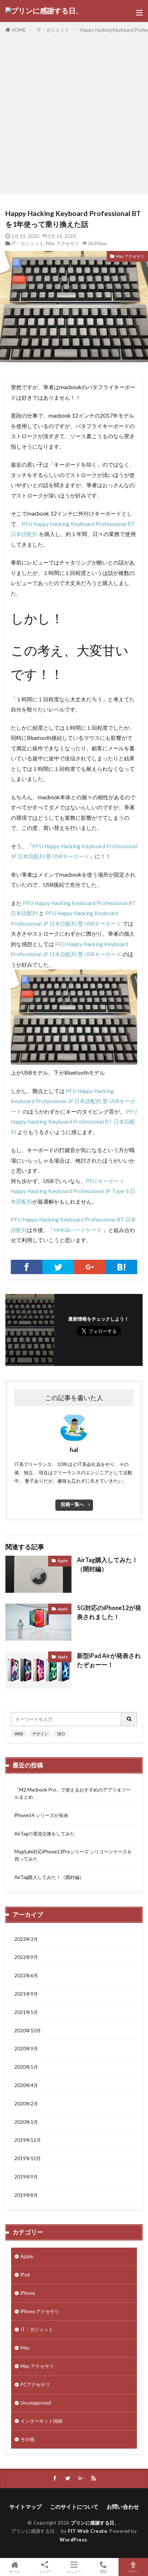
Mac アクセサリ (63, 243)
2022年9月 (26, 1957)
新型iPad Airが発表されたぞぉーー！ (109, 1660)
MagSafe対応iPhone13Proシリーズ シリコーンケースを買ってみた (73, 1855)
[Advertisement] (74, 112)
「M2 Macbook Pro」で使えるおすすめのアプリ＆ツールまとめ (73, 1793)
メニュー (74, 2571)
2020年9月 (26, 2049)
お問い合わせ (123, 2507)
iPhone (28, 2293)
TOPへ (133, 2571)
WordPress (73, 2540)
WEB (19, 1734)
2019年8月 (26, 2195)
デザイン (40, 1734)
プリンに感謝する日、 (95, 2523)
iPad (25, 2275)
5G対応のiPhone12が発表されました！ (109, 1612)
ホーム (15, 2571)
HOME (19, 30)
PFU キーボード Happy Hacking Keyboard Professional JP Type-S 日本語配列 (73, 1191)
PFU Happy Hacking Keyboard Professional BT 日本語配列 (74, 1122)
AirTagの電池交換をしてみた (45, 1834)
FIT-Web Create (87, 2531)
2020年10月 (28, 2031)
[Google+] (90, 1267)
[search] (129, 1719)
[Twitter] (58, 1267)
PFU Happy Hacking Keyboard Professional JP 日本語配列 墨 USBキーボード (73, 1101)
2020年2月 (26, 2104)
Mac (25, 2348)
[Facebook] (27, 1267)
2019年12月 (28, 2140)
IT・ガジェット (53, 30)
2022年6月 (26, 1975)
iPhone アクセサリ (40, 2311)
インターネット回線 (41, 2421)
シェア (45, 2571)
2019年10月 (28, 2158)
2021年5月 (26, 2012)
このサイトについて (74, 2507)
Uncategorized (36, 2403)
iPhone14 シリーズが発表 (41, 1815)
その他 (27, 2439)
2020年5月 (26, 2067)
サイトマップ (26, 2507)
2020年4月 (26, 2085)
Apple (63, 1561)
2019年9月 (26, 2177)
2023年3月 (26, 1939)
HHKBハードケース (78, 1230)
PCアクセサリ (35, 2384)
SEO (61, 1734)
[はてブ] (121, 1267)
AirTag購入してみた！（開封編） (107, 1565)
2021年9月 (26, 1994)
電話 (103, 2571)
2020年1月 (26, 2122)
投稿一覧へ (72, 1504)
